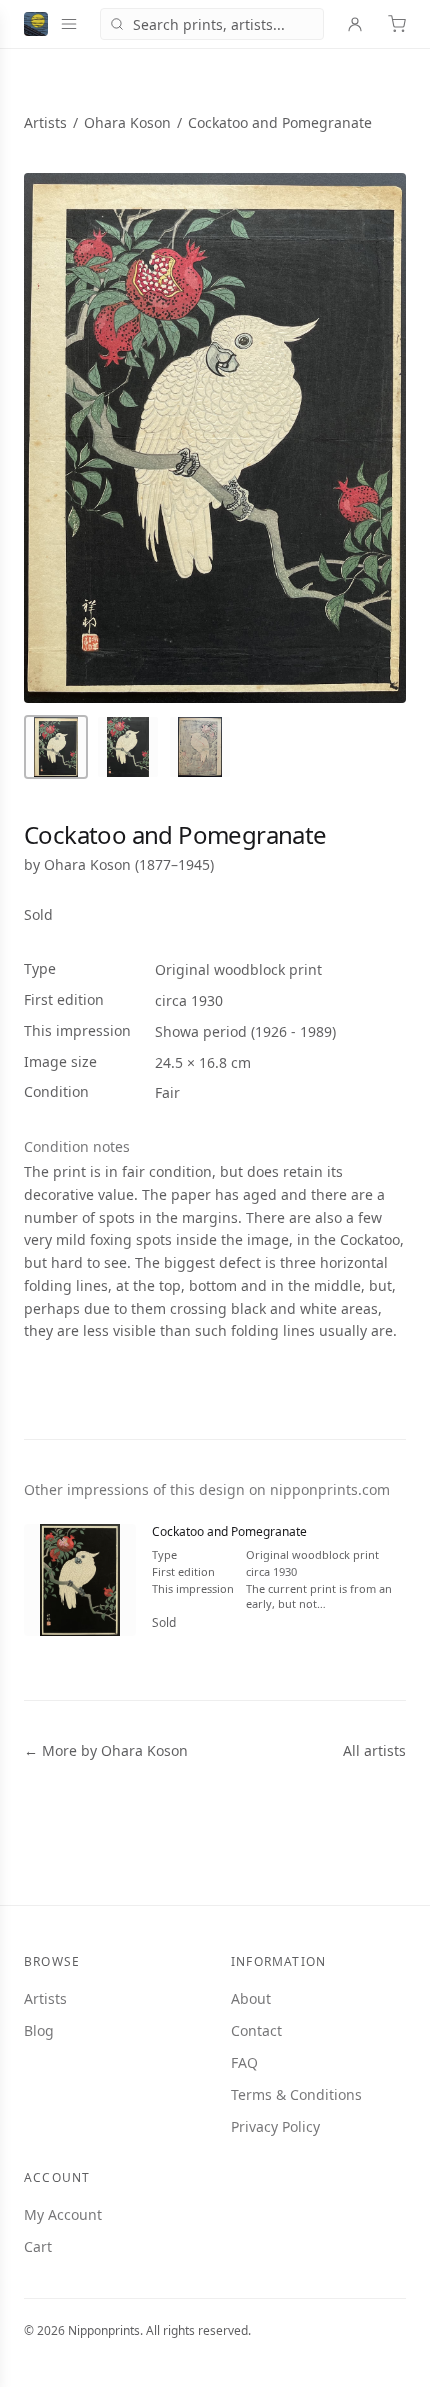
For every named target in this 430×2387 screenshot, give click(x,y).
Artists (45, 122)
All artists (374, 1750)
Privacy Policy (275, 2126)
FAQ (244, 2062)
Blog (39, 2030)
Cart (38, 2246)
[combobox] (212, 24)
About (251, 1998)
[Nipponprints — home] (36, 24)
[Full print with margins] (56, 747)
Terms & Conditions (296, 2094)
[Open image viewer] (215, 438)
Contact (256, 2030)
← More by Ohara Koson (106, 1750)
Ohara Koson (127, 122)
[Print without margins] (128, 747)
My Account (63, 2214)
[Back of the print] (200, 747)
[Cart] (397, 24)
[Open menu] (69, 24)
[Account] (355, 24)
